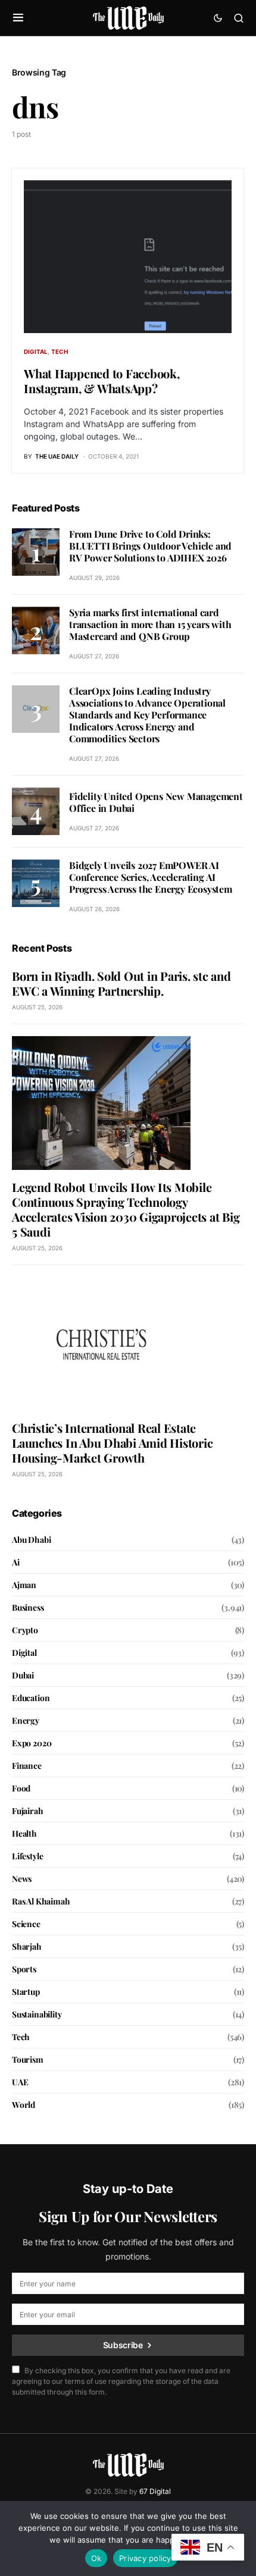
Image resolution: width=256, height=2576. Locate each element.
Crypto (25, 1630)
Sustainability (37, 2014)
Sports (24, 1969)
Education (31, 1698)
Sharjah (27, 1946)
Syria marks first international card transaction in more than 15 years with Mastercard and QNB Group (150, 624)
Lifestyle (27, 1856)
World (24, 2105)
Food (21, 1788)
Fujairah (28, 1811)
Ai (16, 1562)
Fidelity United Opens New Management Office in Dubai (156, 802)
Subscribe (123, 2345)
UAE (20, 2082)
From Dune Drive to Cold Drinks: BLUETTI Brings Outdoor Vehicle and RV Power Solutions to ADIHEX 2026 (150, 546)
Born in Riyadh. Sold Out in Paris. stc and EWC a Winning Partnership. (121, 983)
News (22, 1879)
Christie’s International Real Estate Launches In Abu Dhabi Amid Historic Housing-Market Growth (112, 1443)
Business (28, 1607)
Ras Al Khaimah (41, 1901)
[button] (18, 18)
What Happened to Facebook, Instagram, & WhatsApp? (102, 381)
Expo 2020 (32, 1743)
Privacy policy (145, 2558)
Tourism (28, 2059)
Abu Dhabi (31, 1540)
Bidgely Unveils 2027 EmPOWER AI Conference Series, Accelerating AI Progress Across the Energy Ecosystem (151, 877)
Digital (36, 352)
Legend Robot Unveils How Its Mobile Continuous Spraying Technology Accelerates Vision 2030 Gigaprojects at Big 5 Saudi (126, 1209)
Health (24, 1833)
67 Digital (155, 2491)
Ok (96, 2558)
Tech (60, 352)
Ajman (24, 1585)
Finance (27, 1766)
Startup (26, 1992)
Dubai (23, 1675)
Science (26, 1924)
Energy (26, 1720)
